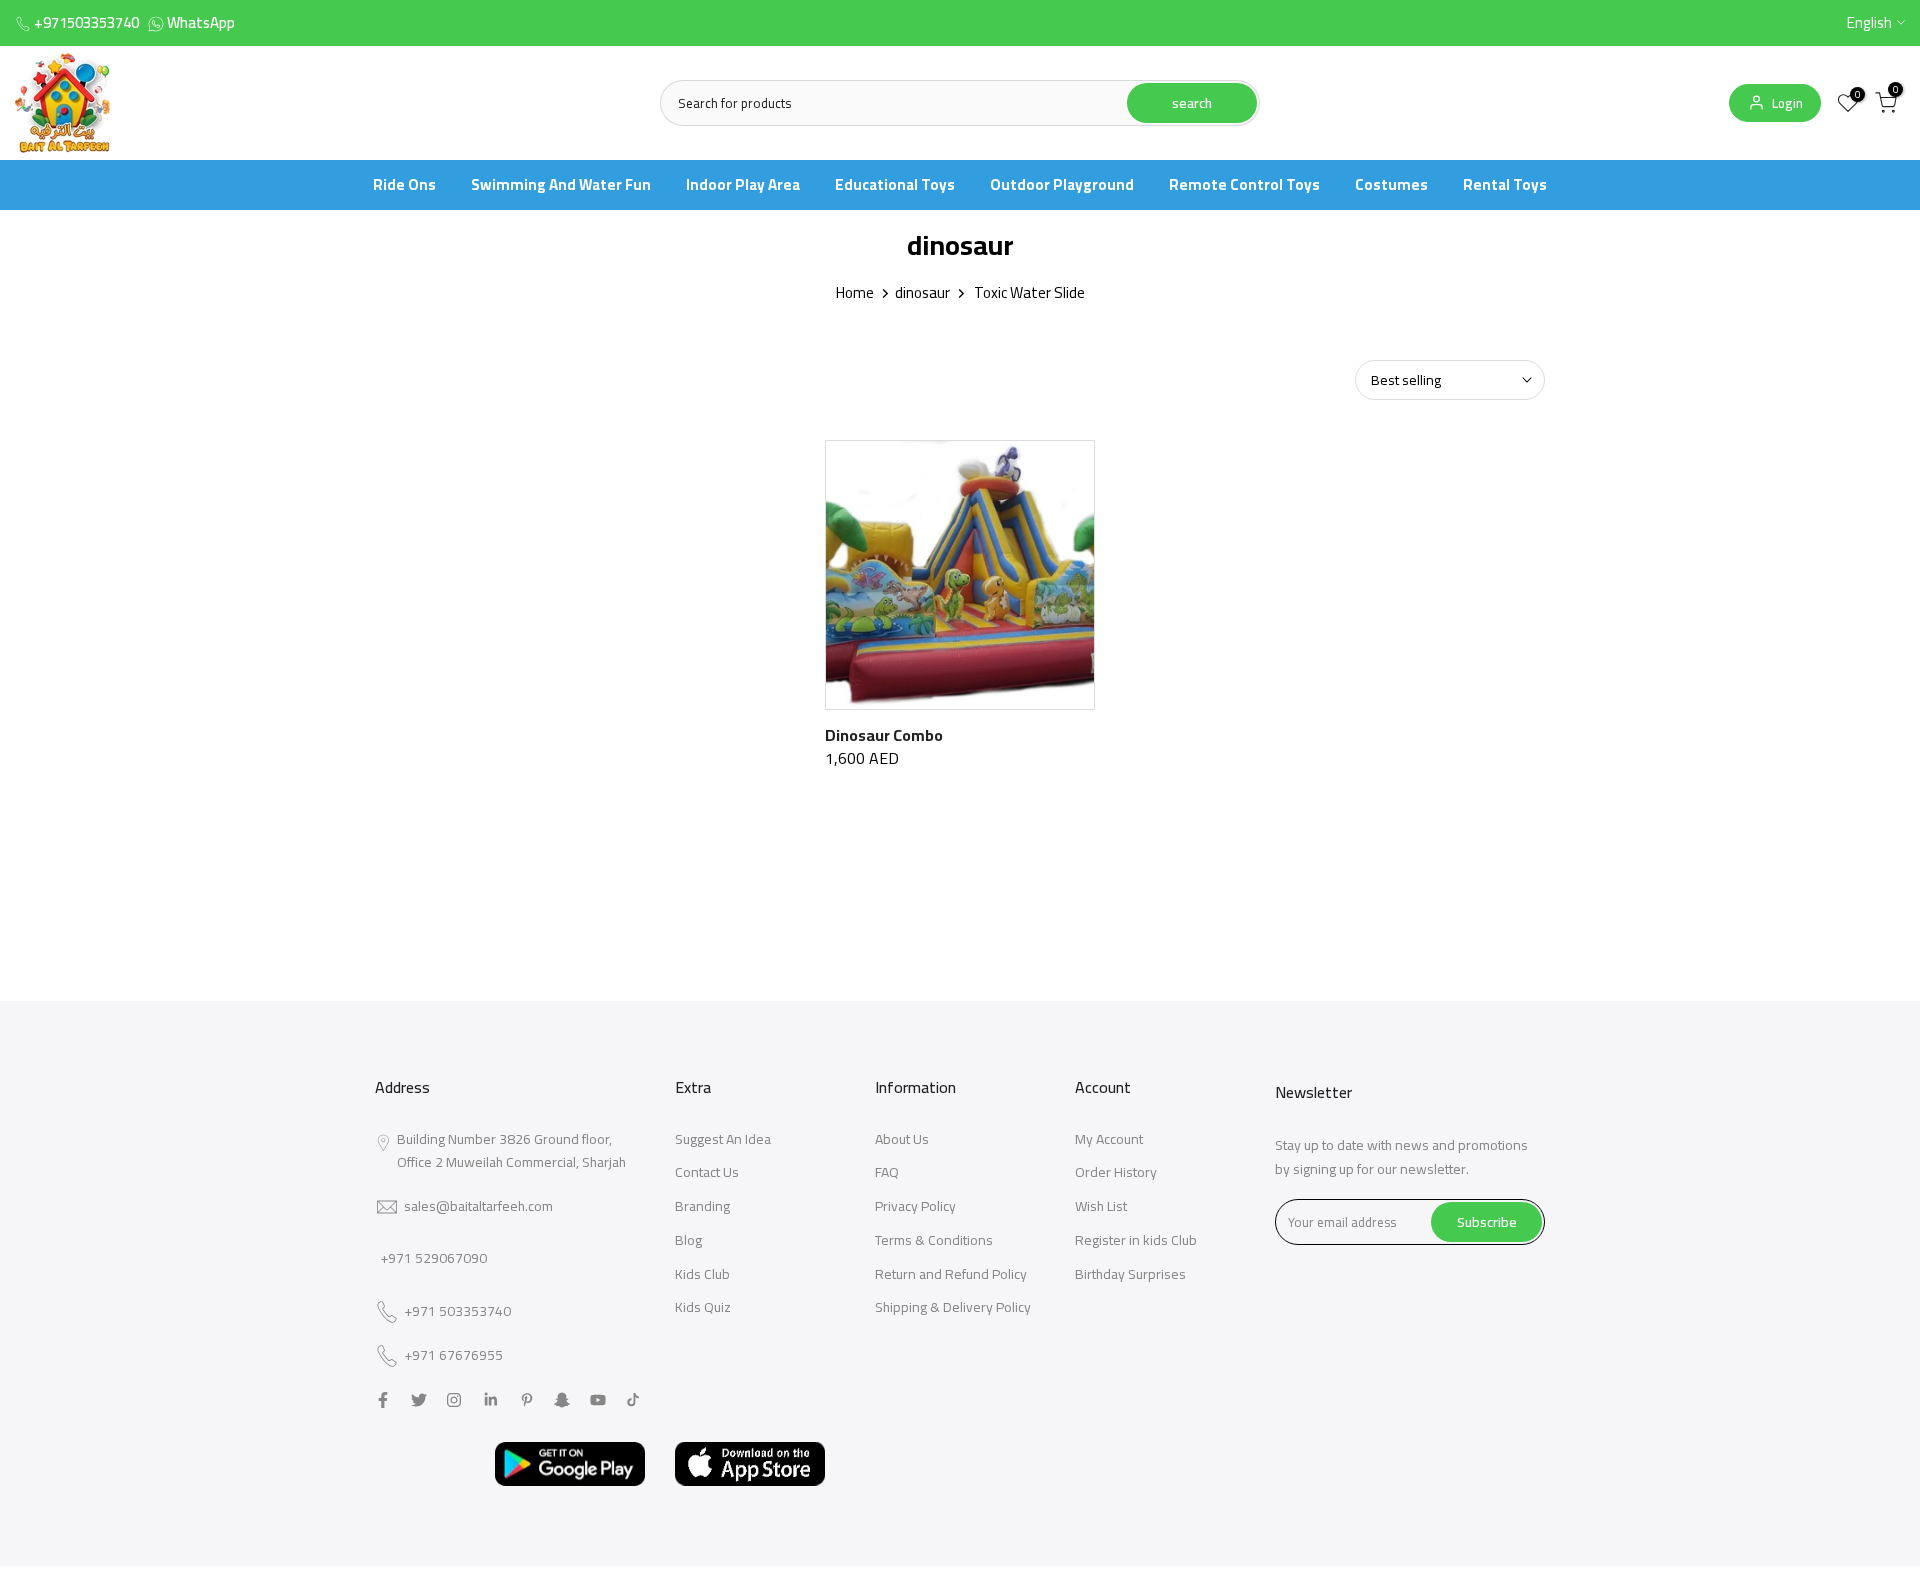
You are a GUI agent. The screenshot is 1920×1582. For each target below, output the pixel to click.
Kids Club (702, 1274)
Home (855, 292)
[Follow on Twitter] (419, 1400)
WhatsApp (201, 22)
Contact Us (707, 1172)
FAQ (887, 1172)
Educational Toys (895, 184)
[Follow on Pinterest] (527, 1400)
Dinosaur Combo (884, 735)
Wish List (1101, 1206)
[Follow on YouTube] (598, 1400)
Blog (688, 1240)
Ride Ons (404, 184)
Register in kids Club (1136, 1240)
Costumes (1391, 184)
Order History (1116, 1172)
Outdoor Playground (1062, 184)
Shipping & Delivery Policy (953, 1307)
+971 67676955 (453, 1356)
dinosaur (922, 292)
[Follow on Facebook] (383, 1400)
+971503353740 (86, 22)
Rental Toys (1505, 184)
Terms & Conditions (934, 1240)
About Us (902, 1139)
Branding (702, 1206)
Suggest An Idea (723, 1139)
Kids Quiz (703, 1307)
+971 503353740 (457, 1312)
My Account (1109, 1139)
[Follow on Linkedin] (490, 1400)
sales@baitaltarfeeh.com (478, 1206)
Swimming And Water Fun (561, 184)
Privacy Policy (915, 1206)
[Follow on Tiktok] (633, 1400)
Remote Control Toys (1244, 184)
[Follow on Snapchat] (562, 1400)
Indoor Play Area (743, 184)
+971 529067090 (433, 1258)
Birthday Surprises (1130, 1274)
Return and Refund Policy (951, 1274)
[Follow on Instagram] (454, 1400)
